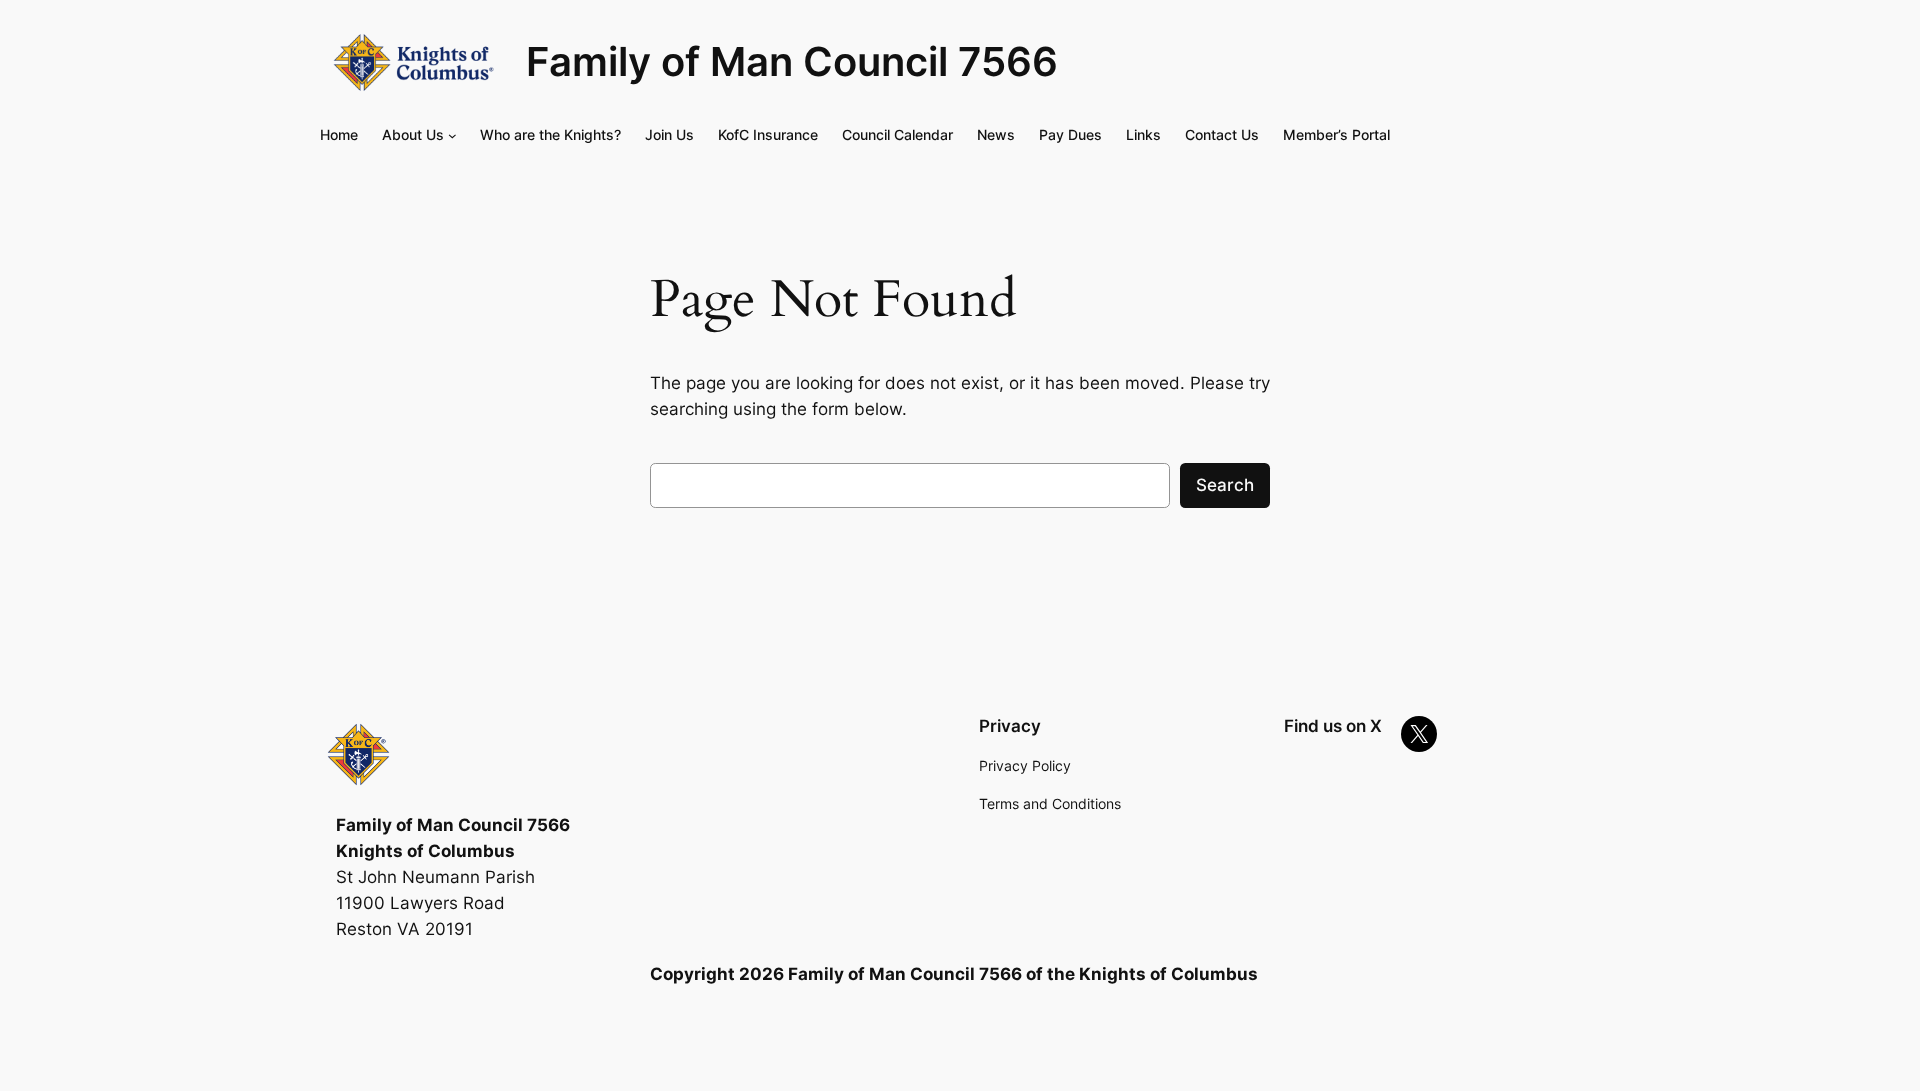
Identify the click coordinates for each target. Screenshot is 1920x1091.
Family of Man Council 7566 (792, 61)
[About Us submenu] (452, 135)
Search (1225, 485)
